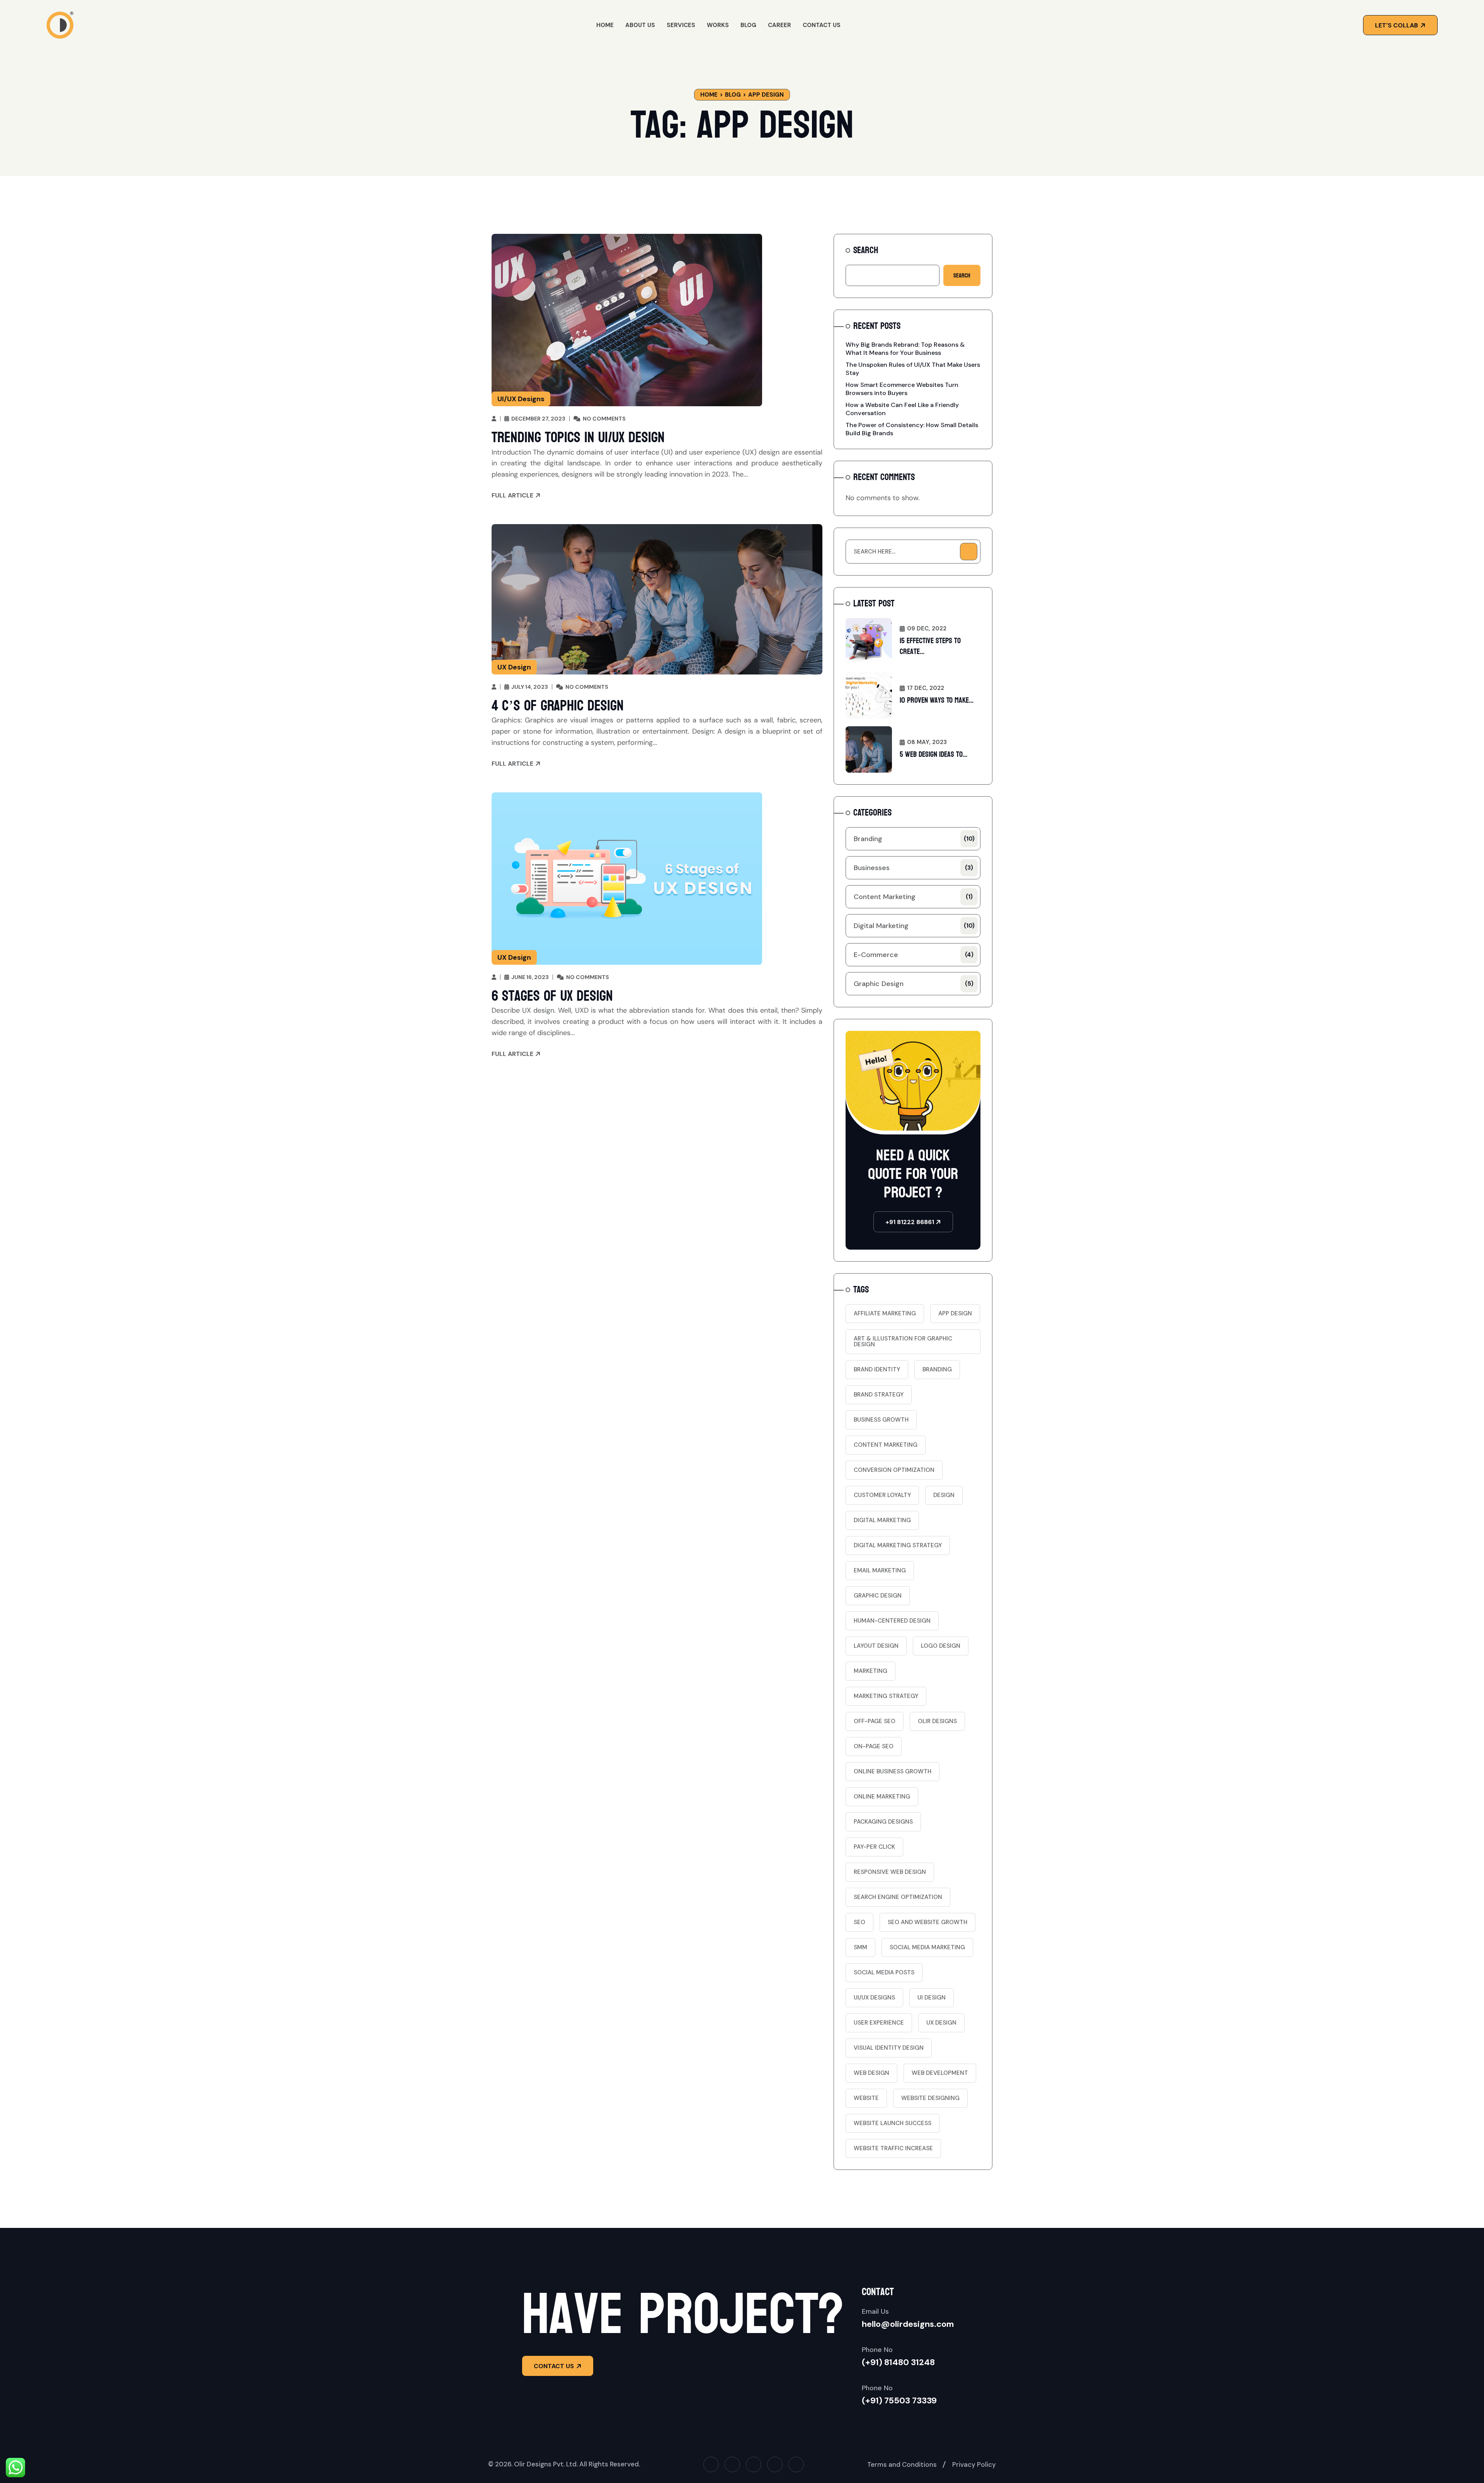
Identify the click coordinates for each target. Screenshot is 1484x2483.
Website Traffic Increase (893, 2148)
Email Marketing (880, 1570)
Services (681, 25)
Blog (748, 25)
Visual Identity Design (889, 2048)
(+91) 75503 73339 (899, 2400)
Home (605, 25)
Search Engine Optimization (898, 1897)
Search (866, 250)
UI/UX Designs (521, 399)
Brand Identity (877, 1369)
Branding (914, 839)
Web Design (871, 2073)
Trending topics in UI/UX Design (578, 438)
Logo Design (941, 1646)
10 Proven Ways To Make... (937, 700)
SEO (859, 1922)
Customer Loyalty (882, 1495)
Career (779, 25)
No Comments (604, 419)
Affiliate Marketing (885, 1313)
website (866, 2098)
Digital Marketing (914, 926)
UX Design (514, 667)
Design (944, 1495)
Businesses (913, 868)
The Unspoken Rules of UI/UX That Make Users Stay (913, 369)
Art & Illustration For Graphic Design (903, 1341)
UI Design (932, 1998)
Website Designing (930, 2098)
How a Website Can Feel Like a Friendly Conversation (902, 409)
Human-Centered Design (892, 1621)
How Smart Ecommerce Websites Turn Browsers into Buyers (902, 389)
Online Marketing (882, 1797)
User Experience (879, 2023)
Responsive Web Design (890, 1872)
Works (718, 25)
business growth (881, 1420)
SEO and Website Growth (927, 1922)
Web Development (940, 2073)
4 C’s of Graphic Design (558, 706)
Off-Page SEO (875, 1721)
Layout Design (876, 1646)
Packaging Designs (883, 1822)
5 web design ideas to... (933, 754)
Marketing (870, 1671)
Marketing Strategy (886, 1696)
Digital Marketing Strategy (898, 1545)
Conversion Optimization (894, 1470)
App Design (955, 1313)
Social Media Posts (884, 1972)
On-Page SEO (874, 1746)
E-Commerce (914, 955)
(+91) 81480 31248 (898, 2362)
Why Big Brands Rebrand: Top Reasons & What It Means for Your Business (905, 349)
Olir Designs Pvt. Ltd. (546, 2464)
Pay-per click (874, 1847)
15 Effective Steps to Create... (930, 646)
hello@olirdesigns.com (908, 2324)
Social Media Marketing (927, 1947)
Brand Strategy (879, 1395)
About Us (640, 25)
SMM (860, 1947)
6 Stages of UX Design (552, 996)
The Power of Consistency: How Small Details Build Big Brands (912, 429)
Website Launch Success (893, 2123)
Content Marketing (913, 897)
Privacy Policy (974, 2464)
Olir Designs (937, 1721)
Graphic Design (914, 984)
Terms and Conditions (902, 2464)
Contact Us (822, 25)
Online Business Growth (893, 1771)
